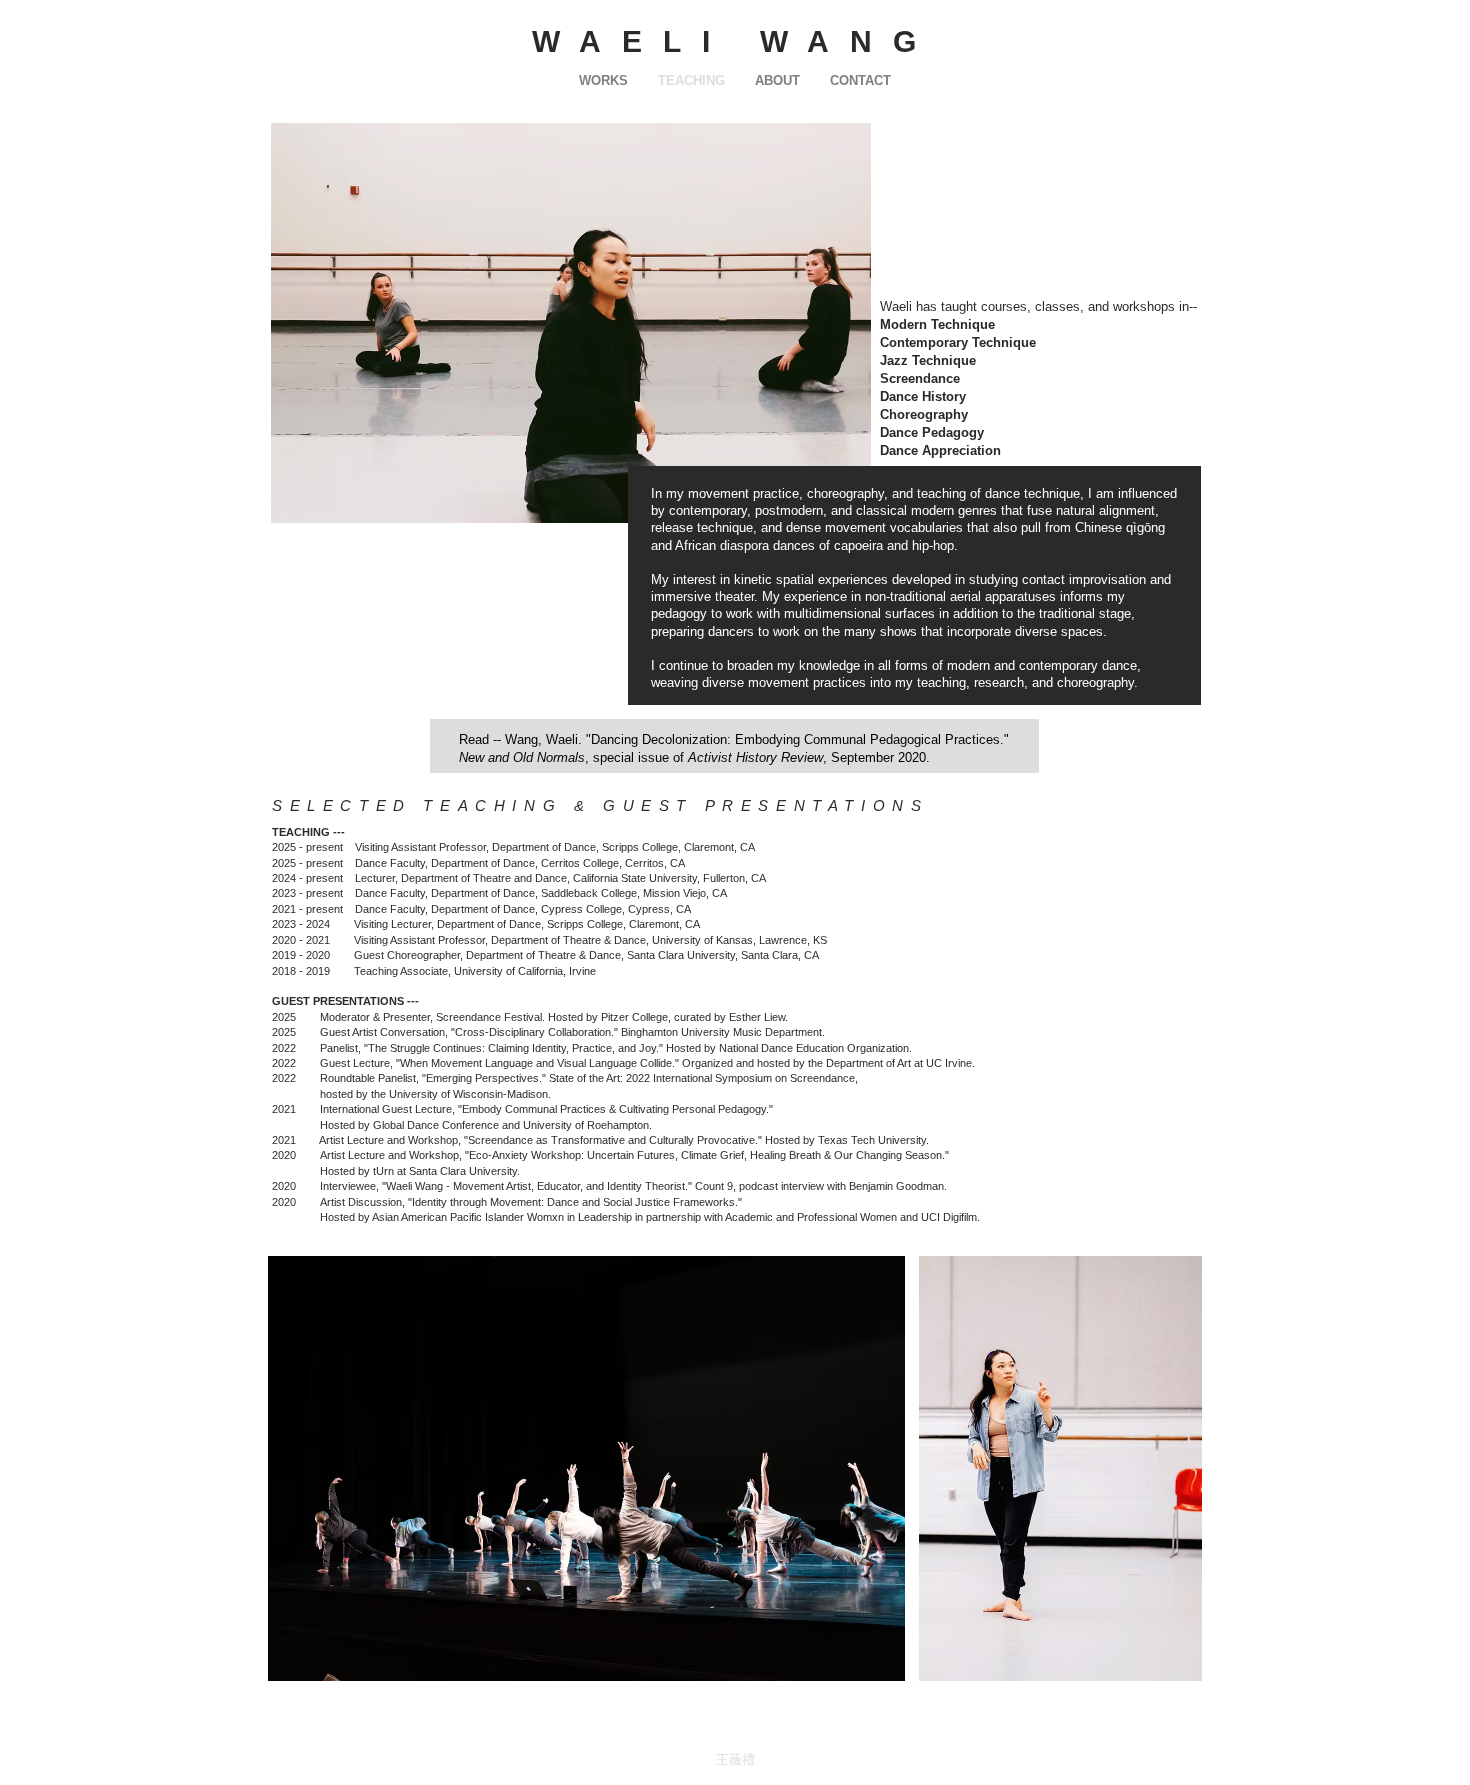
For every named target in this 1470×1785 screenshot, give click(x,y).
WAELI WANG (734, 41)
